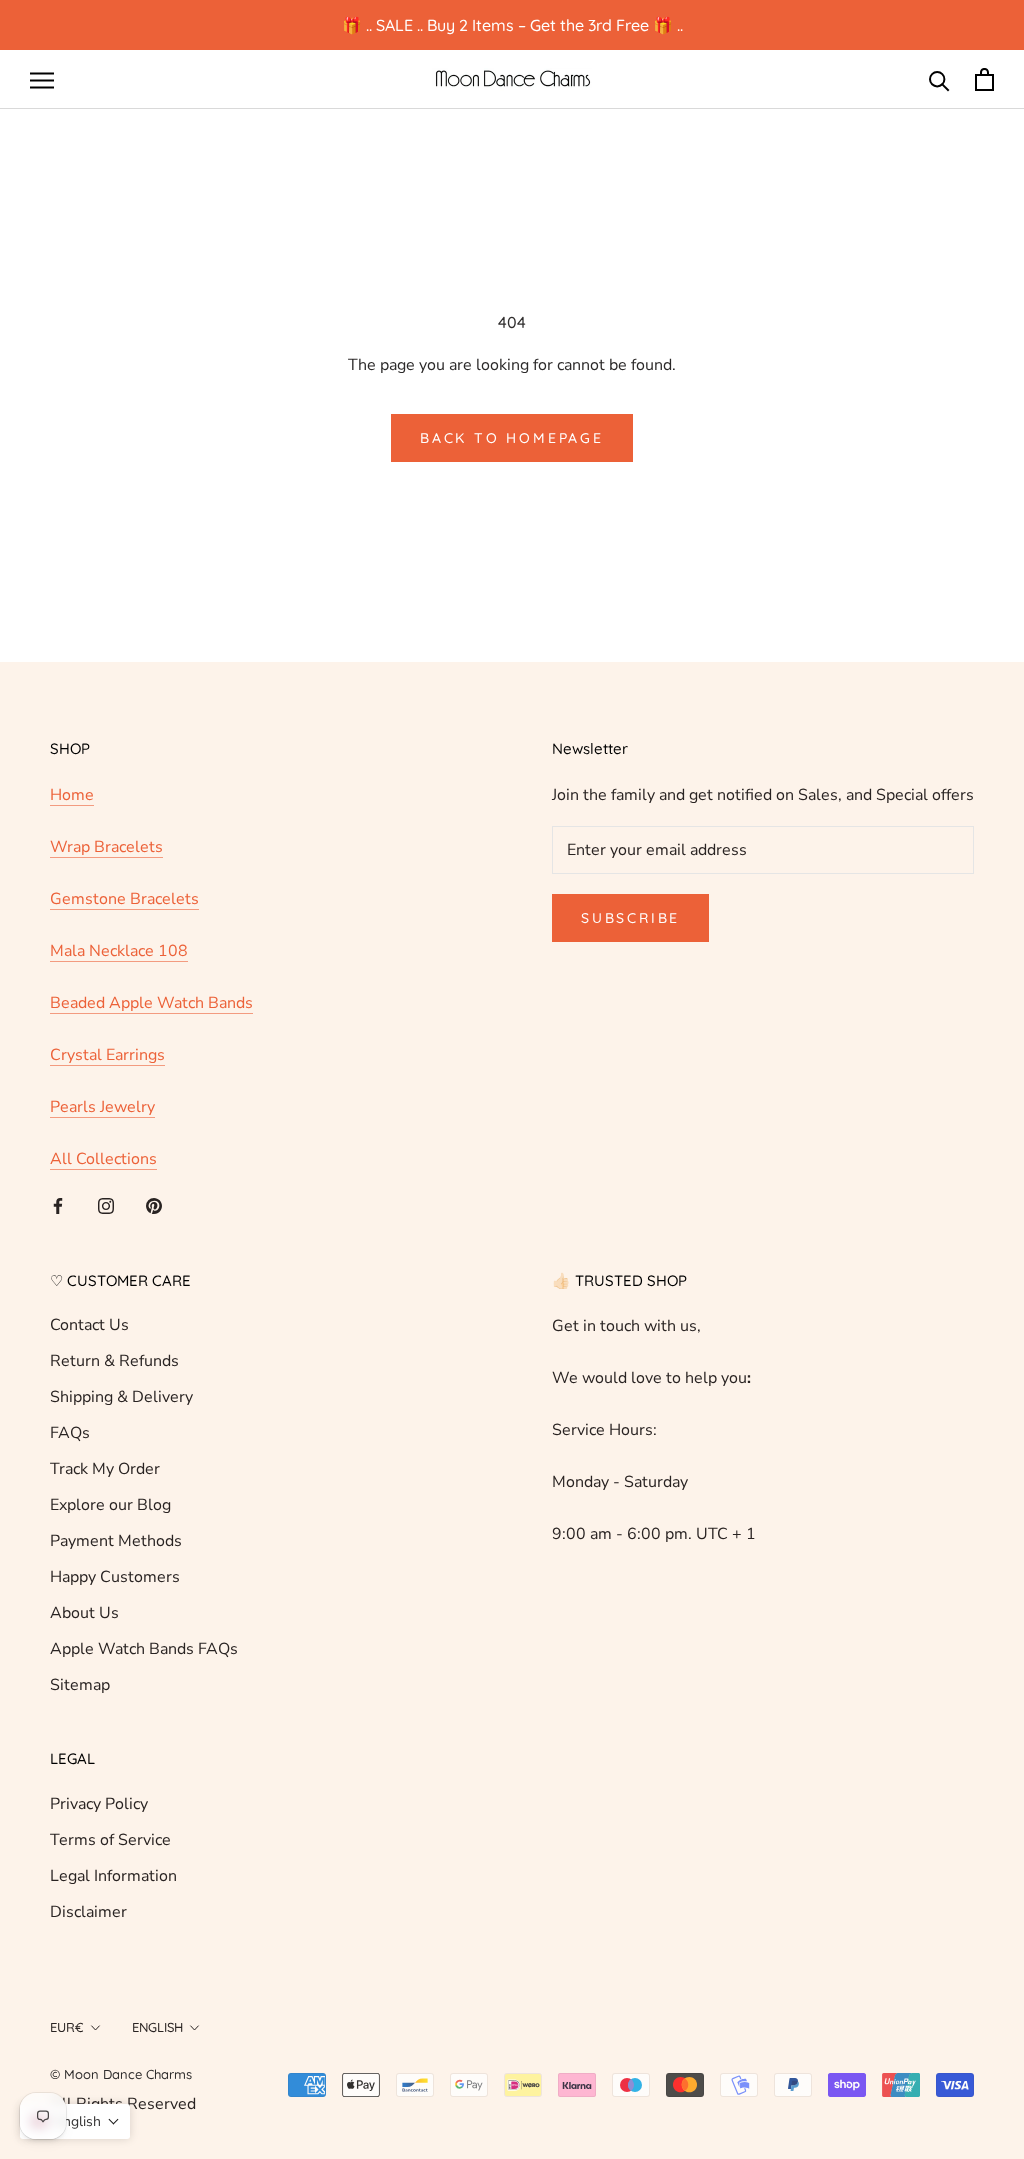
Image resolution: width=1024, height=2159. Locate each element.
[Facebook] (58, 1205)
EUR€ (67, 2027)
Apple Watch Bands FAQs (144, 1649)
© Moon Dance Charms (121, 2074)
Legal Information (113, 1876)
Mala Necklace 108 (119, 951)
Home (72, 795)
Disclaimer (88, 1912)
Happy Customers (115, 1577)
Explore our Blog (110, 1505)
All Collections (103, 1159)
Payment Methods (116, 1541)
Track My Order (105, 1469)
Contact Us (89, 1325)
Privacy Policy (99, 1804)
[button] (75, 2121)
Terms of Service (110, 1840)
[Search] (939, 79)
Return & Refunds (114, 1361)
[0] (984, 79)
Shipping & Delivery (121, 1397)
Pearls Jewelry (102, 1107)
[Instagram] (106, 1205)
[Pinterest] (154, 1205)
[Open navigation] (42, 80)
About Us (84, 1613)
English (157, 2027)
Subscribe (630, 918)
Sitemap (80, 1685)
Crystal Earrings (107, 1055)
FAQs (70, 1433)
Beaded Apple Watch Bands (151, 1003)
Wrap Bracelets (106, 847)
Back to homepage (512, 438)
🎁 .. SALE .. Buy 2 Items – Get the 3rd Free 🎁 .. (512, 25)
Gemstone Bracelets (124, 899)
